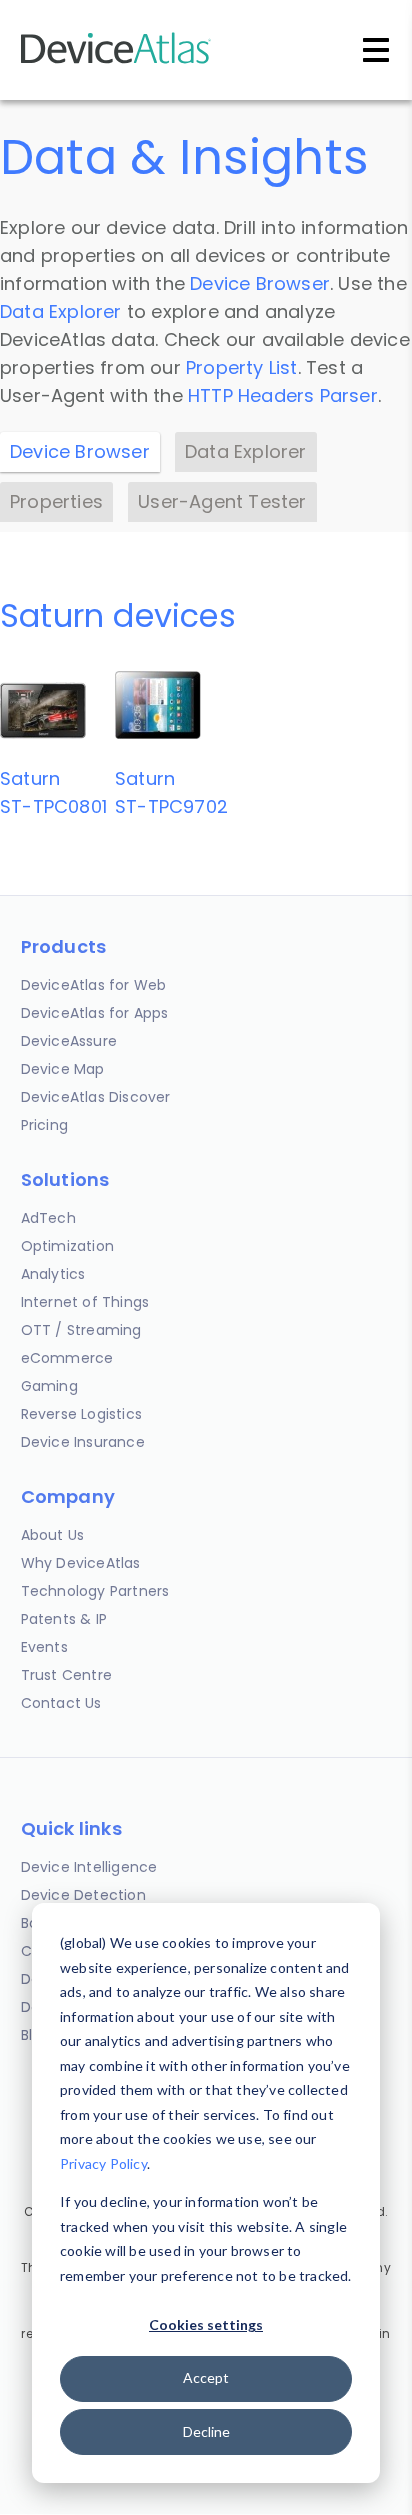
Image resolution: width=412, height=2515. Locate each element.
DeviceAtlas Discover (96, 1097)
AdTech (48, 1218)
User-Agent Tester (222, 501)
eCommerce (67, 1358)
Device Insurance (83, 1442)
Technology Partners (95, 1591)
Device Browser (260, 283)
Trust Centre (66, 1675)
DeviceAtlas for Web (94, 985)
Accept (206, 2377)
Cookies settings (206, 2324)
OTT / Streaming (81, 1330)
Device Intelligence (89, 1867)
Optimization (67, 1246)
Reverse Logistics (81, 1414)
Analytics (53, 1274)
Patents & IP (64, 1619)
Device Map (63, 1069)
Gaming (49, 1386)
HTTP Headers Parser (283, 395)
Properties (56, 501)
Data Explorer (61, 311)
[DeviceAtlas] (116, 61)
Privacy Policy (103, 2163)
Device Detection (83, 1895)
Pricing (44, 1125)
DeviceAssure (69, 1041)
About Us (53, 1535)
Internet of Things (85, 1302)
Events (44, 1647)
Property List (242, 367)
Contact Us (61, 1703)
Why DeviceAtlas (81, 1563)
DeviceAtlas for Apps (95, 1013)
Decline (206, 2431)
